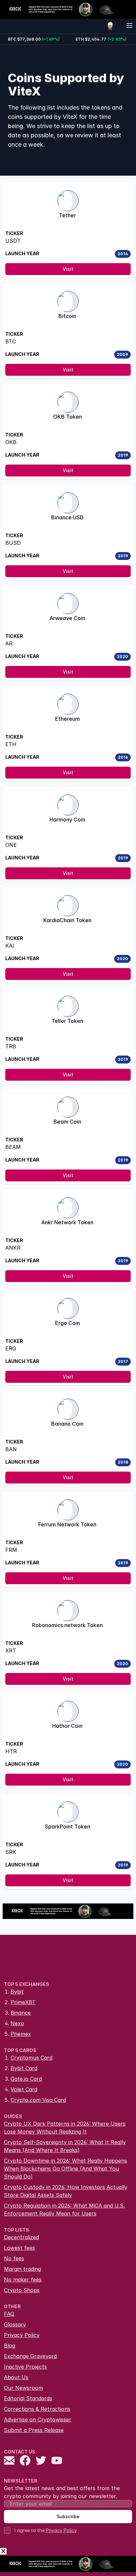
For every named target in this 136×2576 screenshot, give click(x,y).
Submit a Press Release (34, 2430)
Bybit (17, 1992)
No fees (14, 2258)
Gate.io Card (26, 2079)
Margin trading (22, 2269)
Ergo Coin (68, 1323)
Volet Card (24, 2089)
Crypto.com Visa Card (38, 2100)
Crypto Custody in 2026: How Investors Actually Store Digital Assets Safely (66, 2191)
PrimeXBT (23, 2002)
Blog (10, 2346)
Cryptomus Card (32, 2058)
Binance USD (67, 517)
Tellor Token (67, 1021)
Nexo (17, 2023)
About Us (16, 2377)
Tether (67, 215)
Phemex (21, 2034)
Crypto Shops (22, 2290)
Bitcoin (67, 316)
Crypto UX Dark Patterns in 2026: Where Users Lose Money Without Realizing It (65, 2128)
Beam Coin (67, 1122)
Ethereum (68, 719)
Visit (68, 269)
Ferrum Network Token (67, 1524)
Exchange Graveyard (30, 2356)
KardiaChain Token (67, 920)
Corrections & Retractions (37, 2409)
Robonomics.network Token (67, 1625)
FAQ (9, 2314)
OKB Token (68, 417)
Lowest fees (19, 2248)
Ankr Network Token (67, 1222)
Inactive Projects (25, 2367)
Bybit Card (24, 2068)
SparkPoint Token (68, 1827)
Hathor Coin (67, 1726)
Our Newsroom (23, 2388)
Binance (21, 2013)
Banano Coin (67, 1424)
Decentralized (21, 2237)
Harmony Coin (67, 819)
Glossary (15, 2324)
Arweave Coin (67, 618)
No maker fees (23, 2280)
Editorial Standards (28, 2398)
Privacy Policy (22, 2335)
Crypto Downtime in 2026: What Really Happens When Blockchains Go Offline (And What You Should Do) (66, 2169)
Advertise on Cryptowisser (38, 2419)
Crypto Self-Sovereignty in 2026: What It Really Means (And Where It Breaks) (65, 2146)
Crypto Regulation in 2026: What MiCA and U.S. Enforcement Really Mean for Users (64, 2210)
